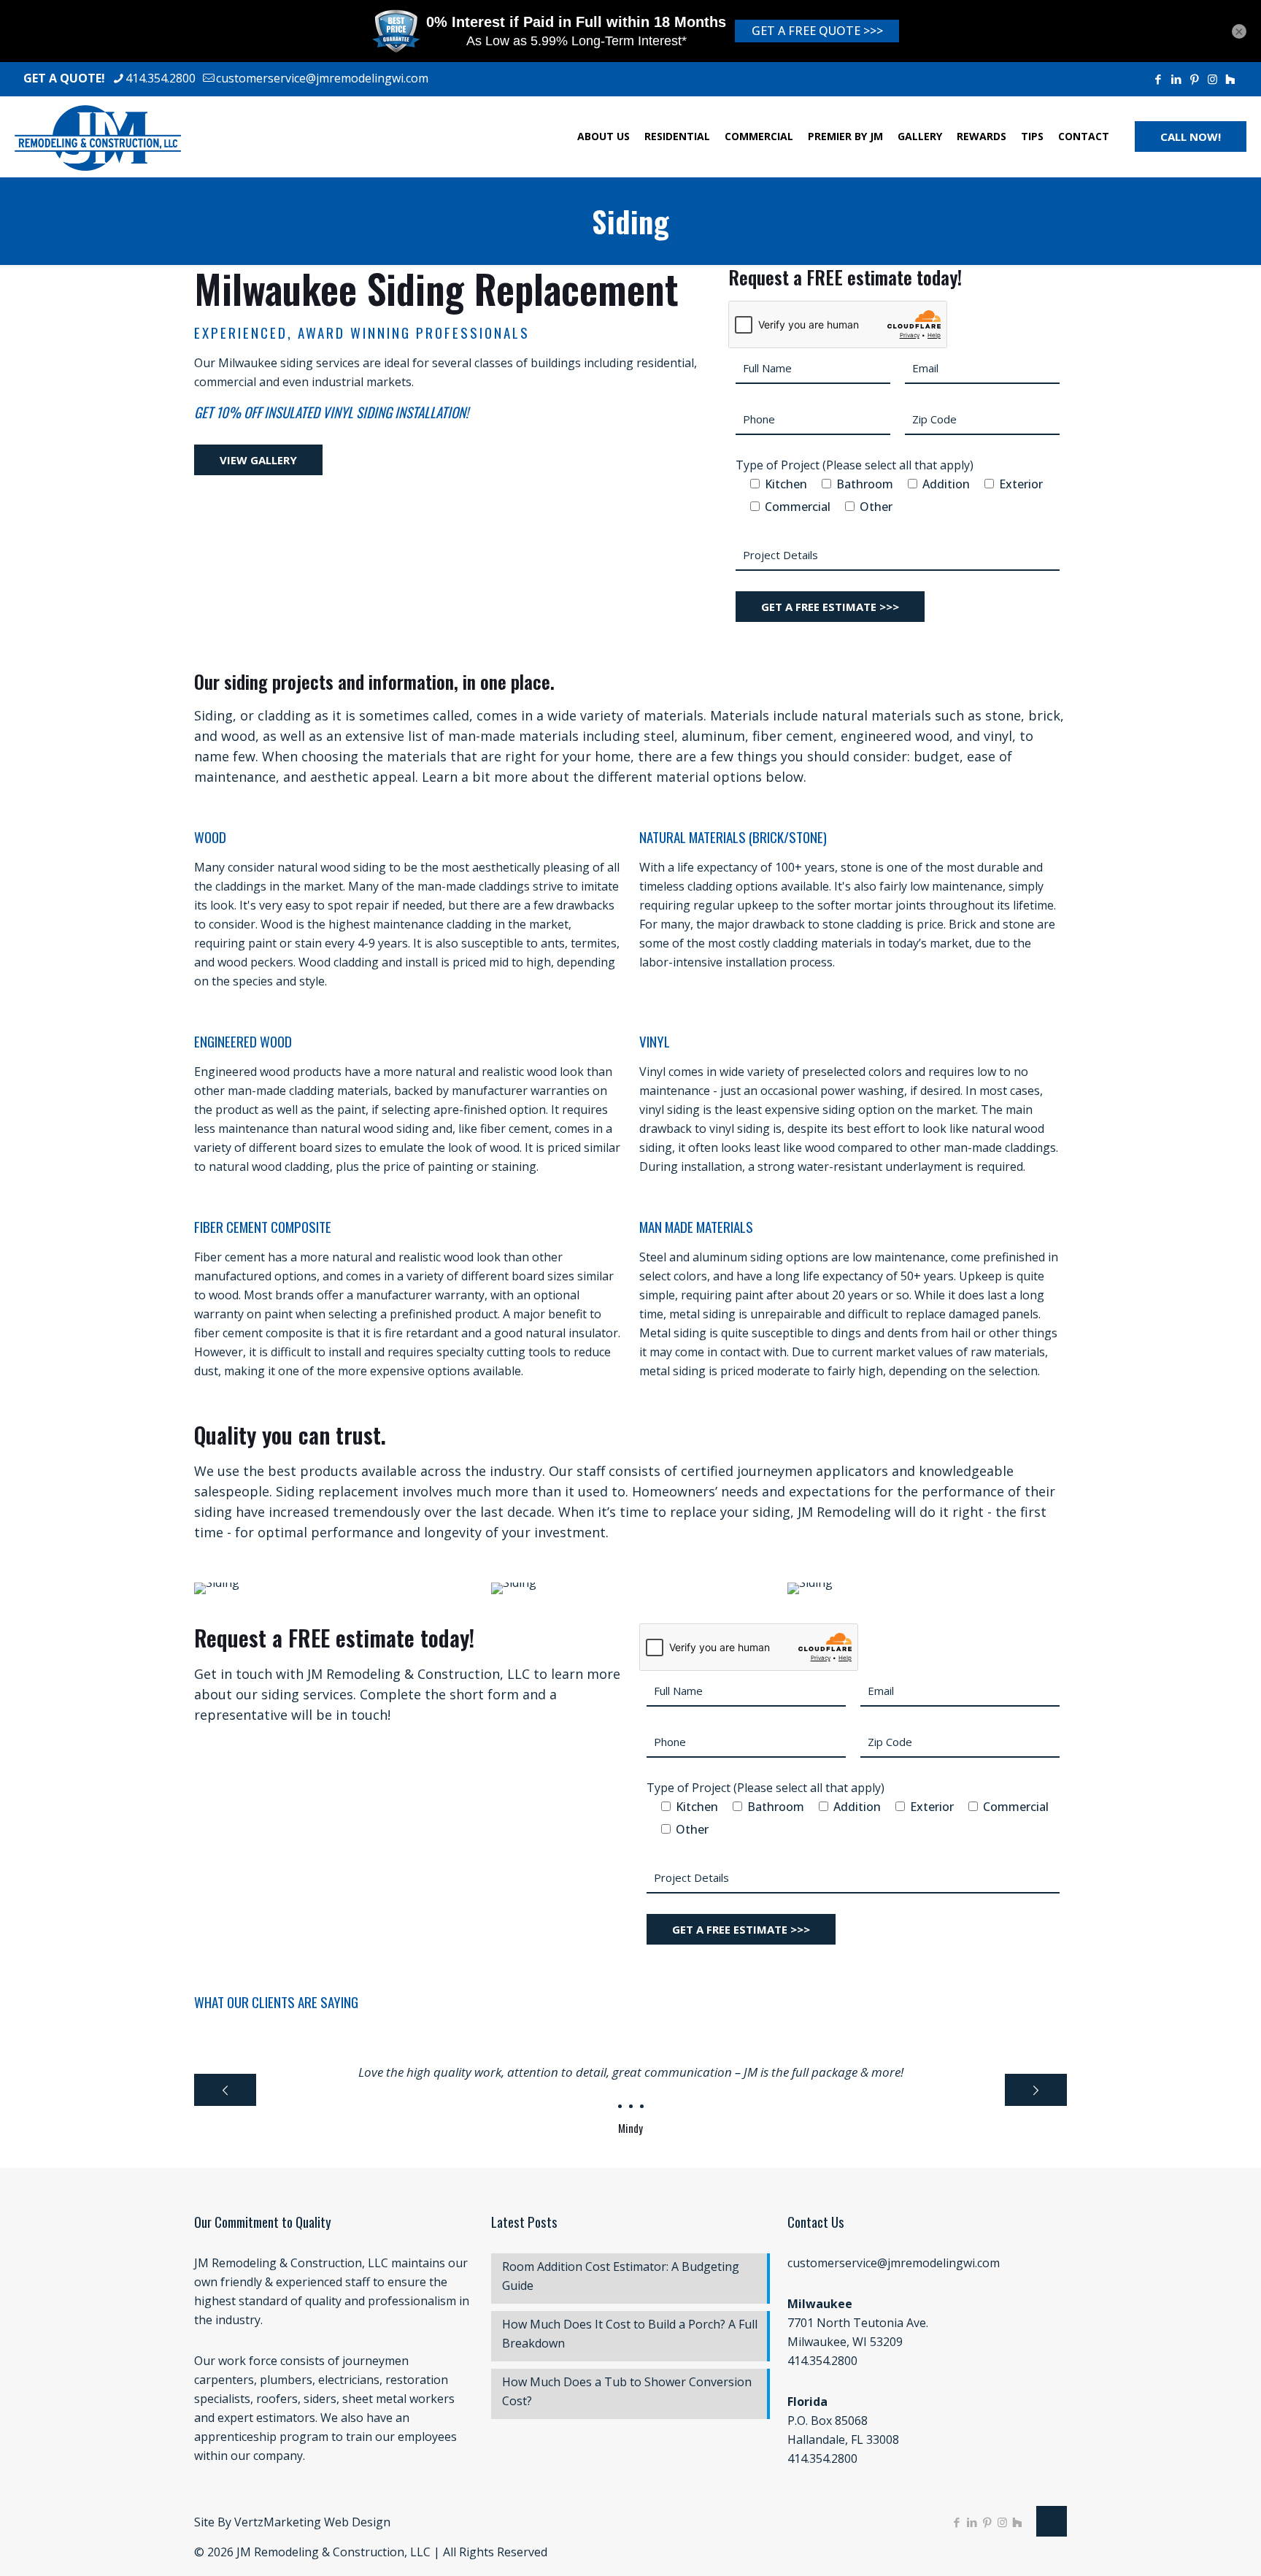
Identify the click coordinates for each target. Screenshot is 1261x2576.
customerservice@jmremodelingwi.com (322, 78)
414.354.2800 (161, 78)
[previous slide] (225, 2090)
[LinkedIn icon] (1176, 79)
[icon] (1230, 79)
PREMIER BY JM (845, 136)
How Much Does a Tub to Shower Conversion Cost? (627, 2391)
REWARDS (982, 136)
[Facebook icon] (1158, 79)
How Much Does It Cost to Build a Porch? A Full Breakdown (630, 2334)
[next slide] (1036, 2090)
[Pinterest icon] (1194, 79)
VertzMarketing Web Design (312, 2522)
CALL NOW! (1191, 137)
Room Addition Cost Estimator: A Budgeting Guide (621, 2276)
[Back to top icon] (1052, 2521)
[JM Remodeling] (98, 137)
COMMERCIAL (759, 136)
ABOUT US (603, 136)
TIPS (1032, 136)
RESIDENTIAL (677, 136)
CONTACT (1084, 136)
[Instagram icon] (1212, 79)
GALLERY (920, 136)
